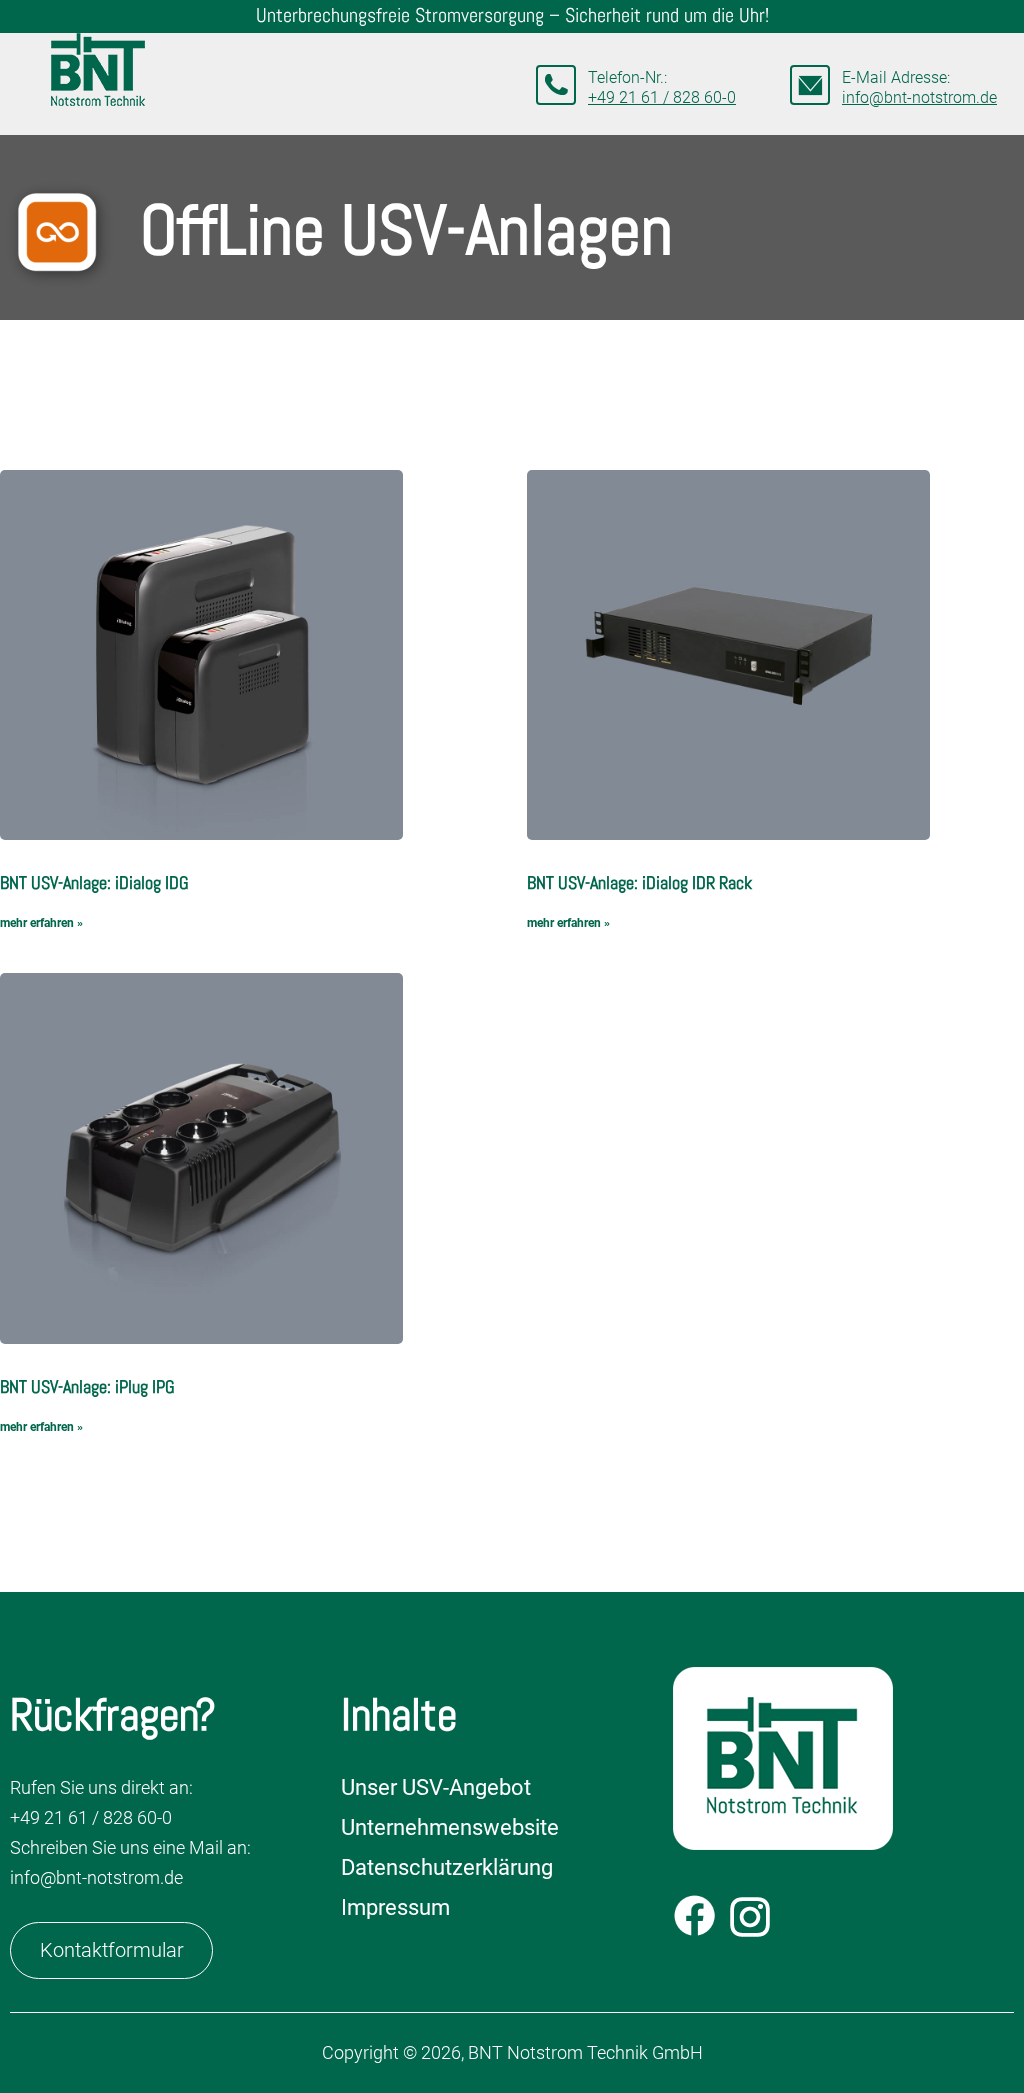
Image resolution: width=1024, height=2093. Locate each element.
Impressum (395, 1907)
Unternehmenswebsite (450, 1827)
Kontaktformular (112, 1951)
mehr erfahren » (41, 923)
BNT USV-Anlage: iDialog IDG (94, 882)
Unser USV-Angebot (436, 1787)
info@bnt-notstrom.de (919, 97)
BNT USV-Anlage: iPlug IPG (87, 1386)
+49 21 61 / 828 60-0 (662, 97)
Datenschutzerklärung (447, 1867)
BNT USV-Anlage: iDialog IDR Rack (639, 882)
